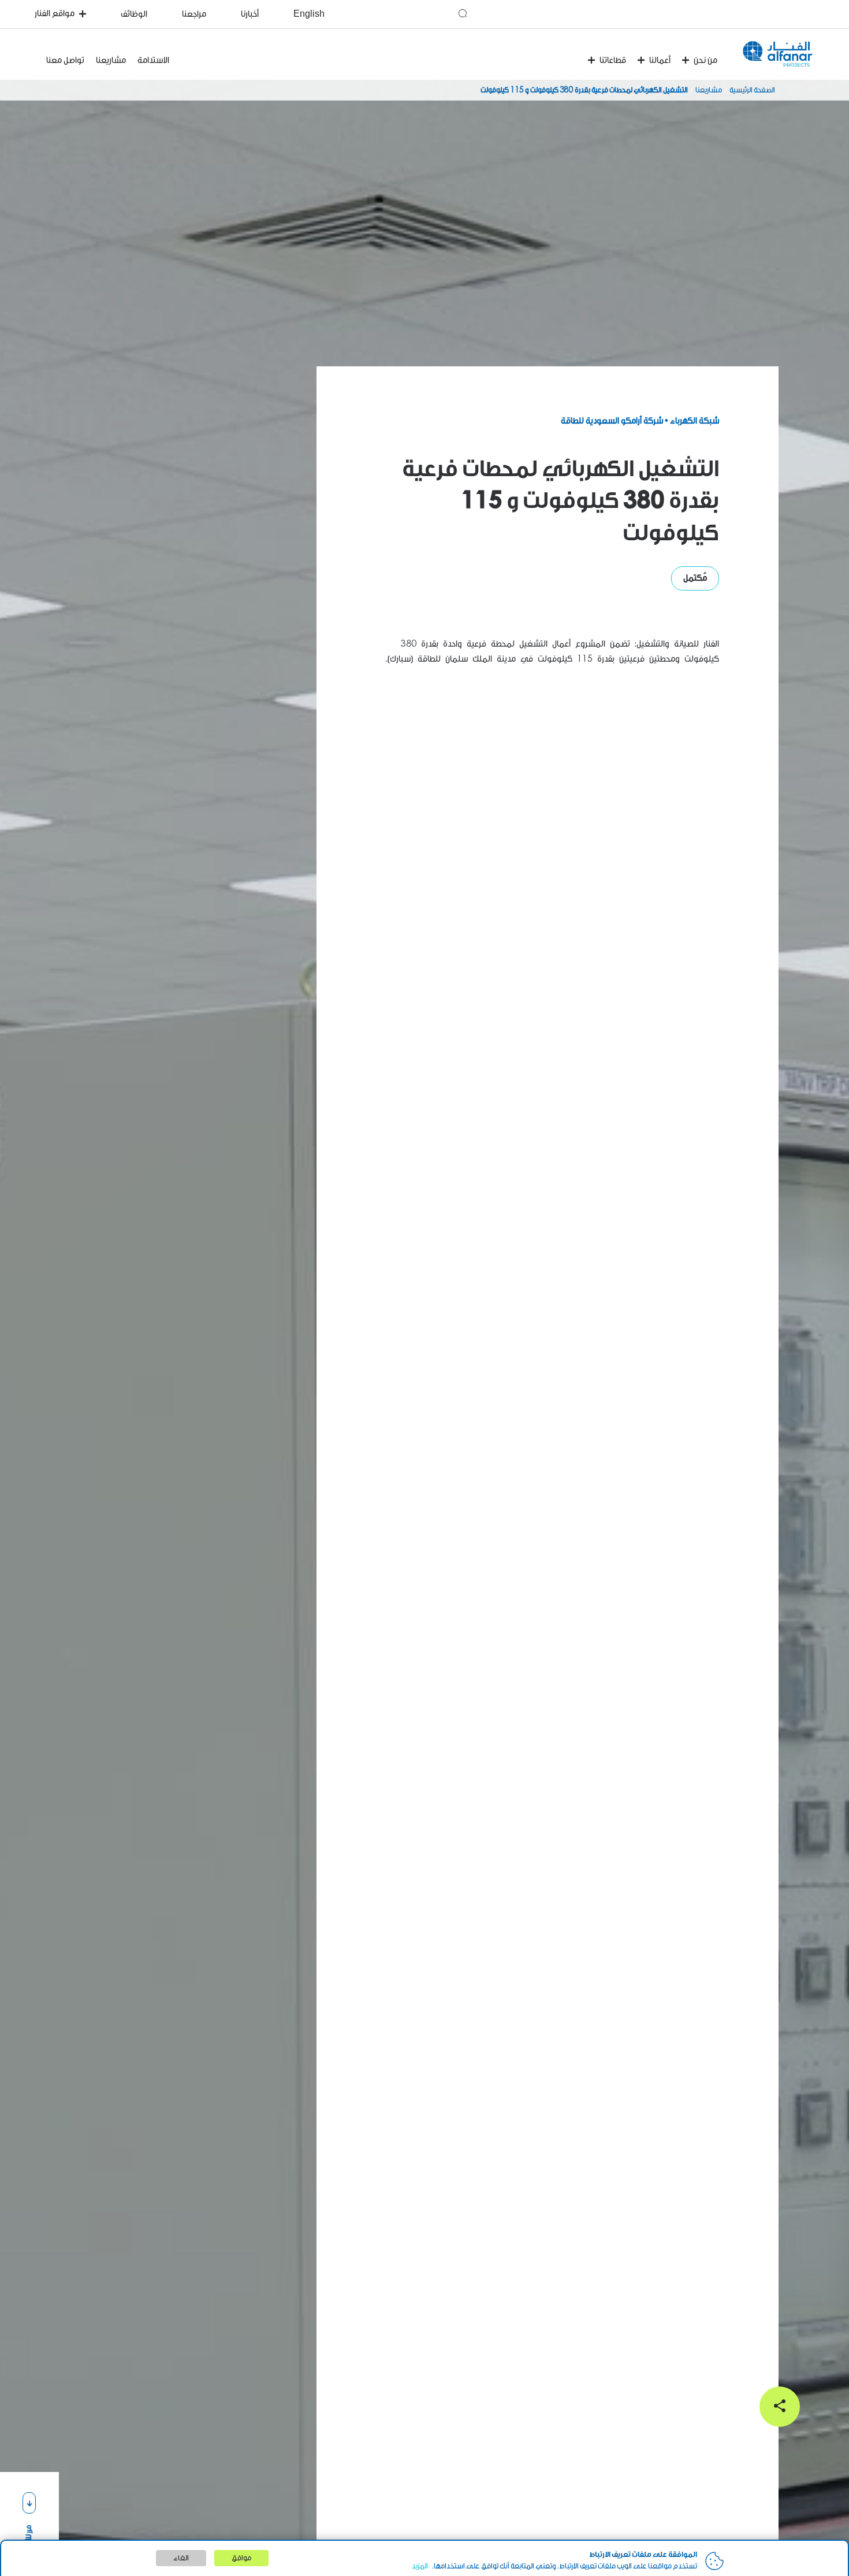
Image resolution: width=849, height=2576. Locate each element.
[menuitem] (417, 14)
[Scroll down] (29, 2503)
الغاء (181, 2558)
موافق (241, 2558)
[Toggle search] (463, 13)
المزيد (420, 2566)
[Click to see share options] (780, 2407)
